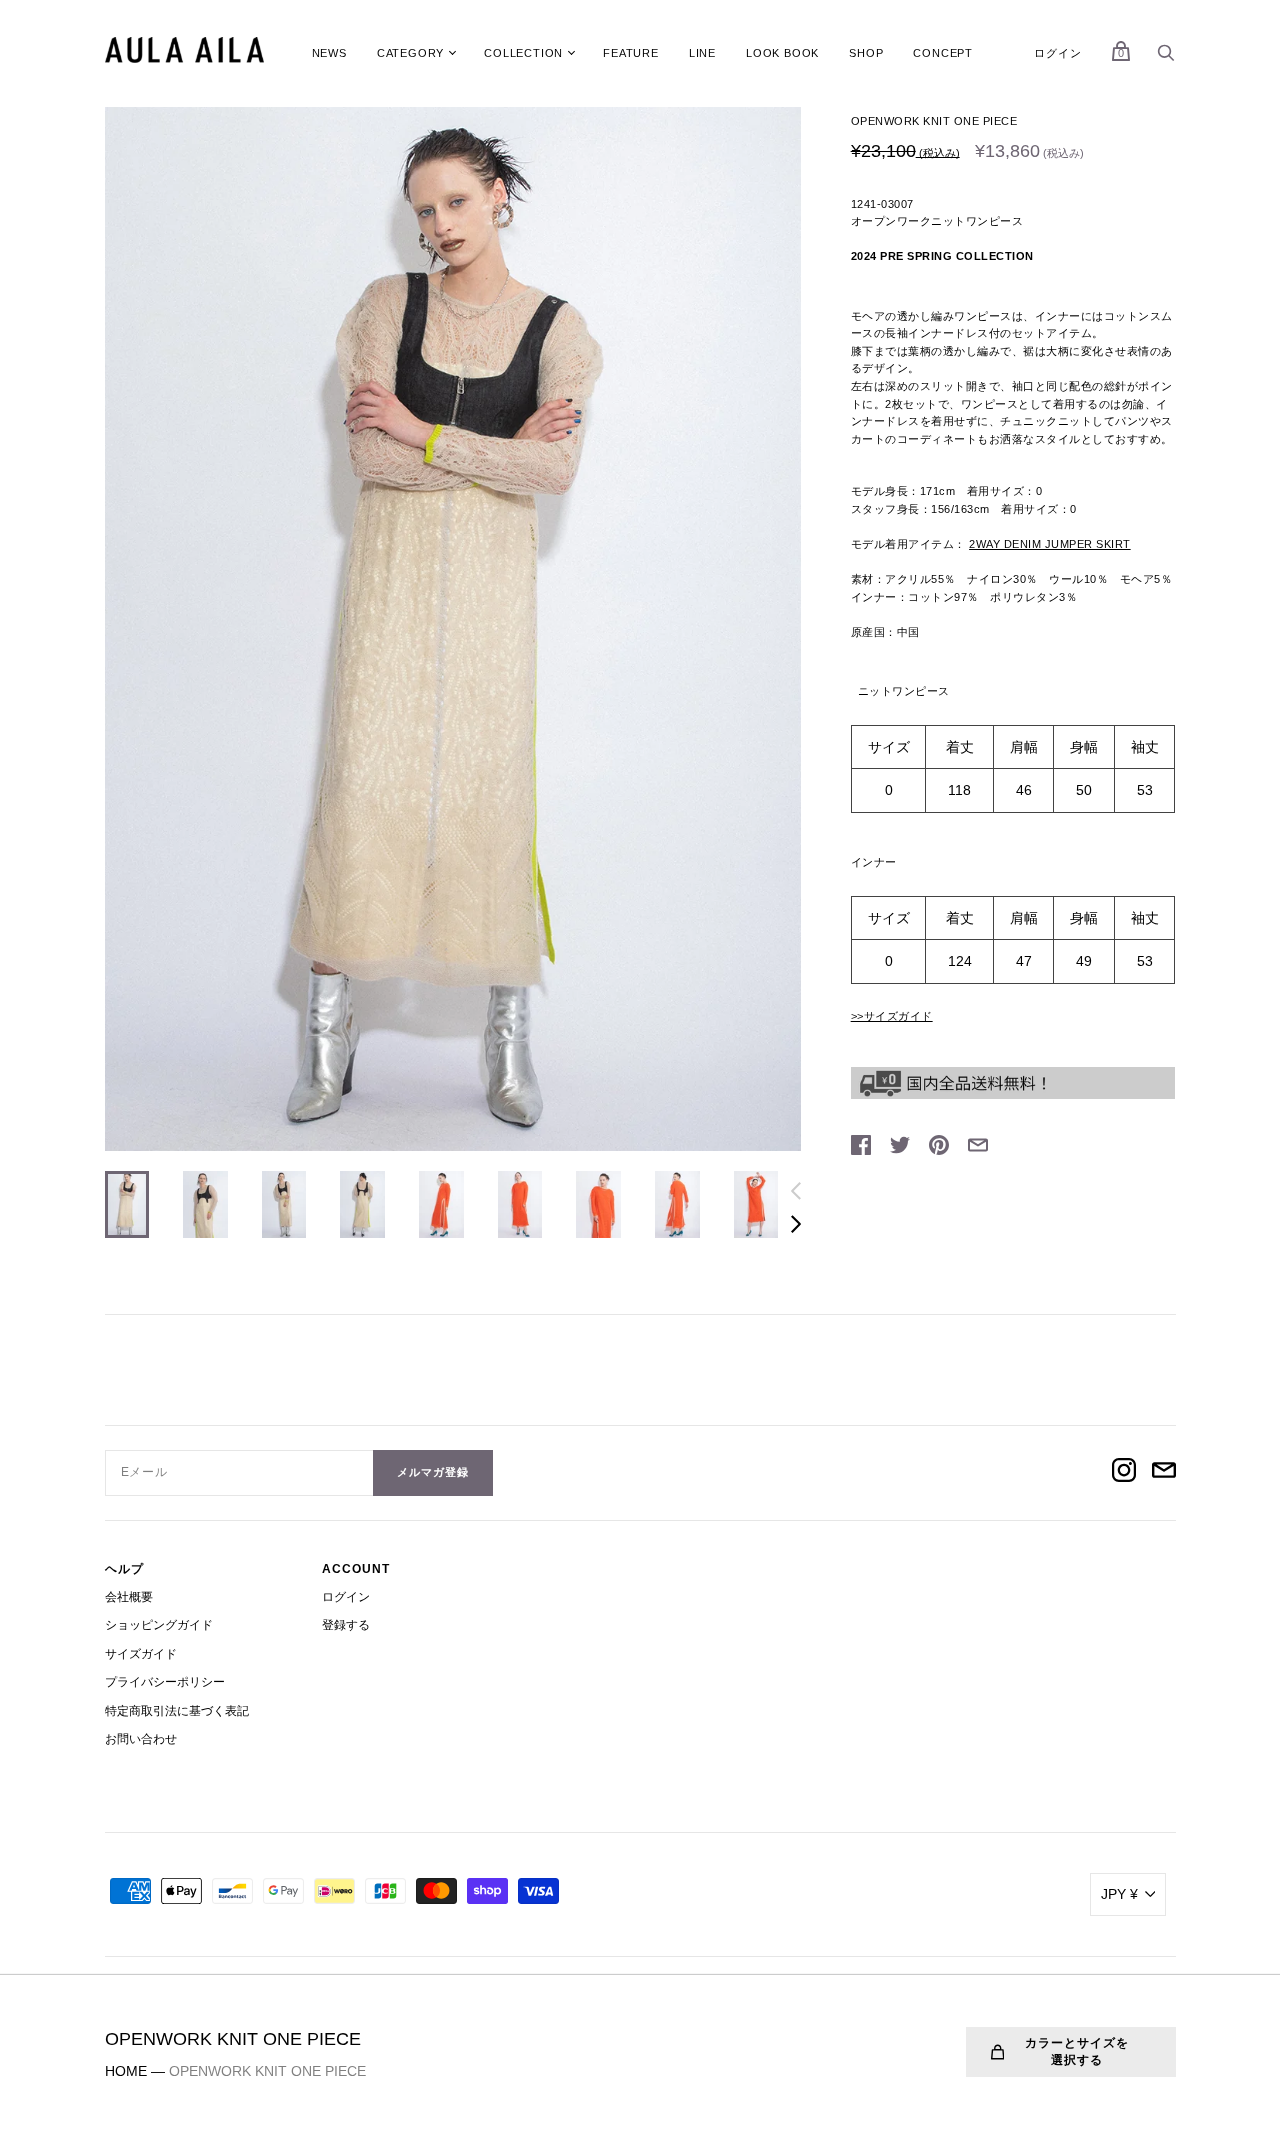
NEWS (329, 53)
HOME (126, 2071)
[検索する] (1166, 58)
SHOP (866, 53)
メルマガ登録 (433, 1472)
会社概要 (129, 1597)
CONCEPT (943, 53)
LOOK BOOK (782, 53)
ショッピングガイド (159, 1625)
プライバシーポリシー (165, 1682)
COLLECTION (523, 53)
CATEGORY (410, 53)
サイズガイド (141, 1654)
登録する (346, 1625)
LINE (702, 53)
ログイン (1057, 53)
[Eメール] (1164, 1473)
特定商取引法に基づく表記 (177, 1711)
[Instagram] (1124, 1473)
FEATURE (631, 53)
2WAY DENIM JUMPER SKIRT (1050, 544)
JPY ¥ (1119, 1894)
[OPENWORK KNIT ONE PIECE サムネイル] (127, 1204)
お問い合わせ (141, 1739)
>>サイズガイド (892, 1016)
